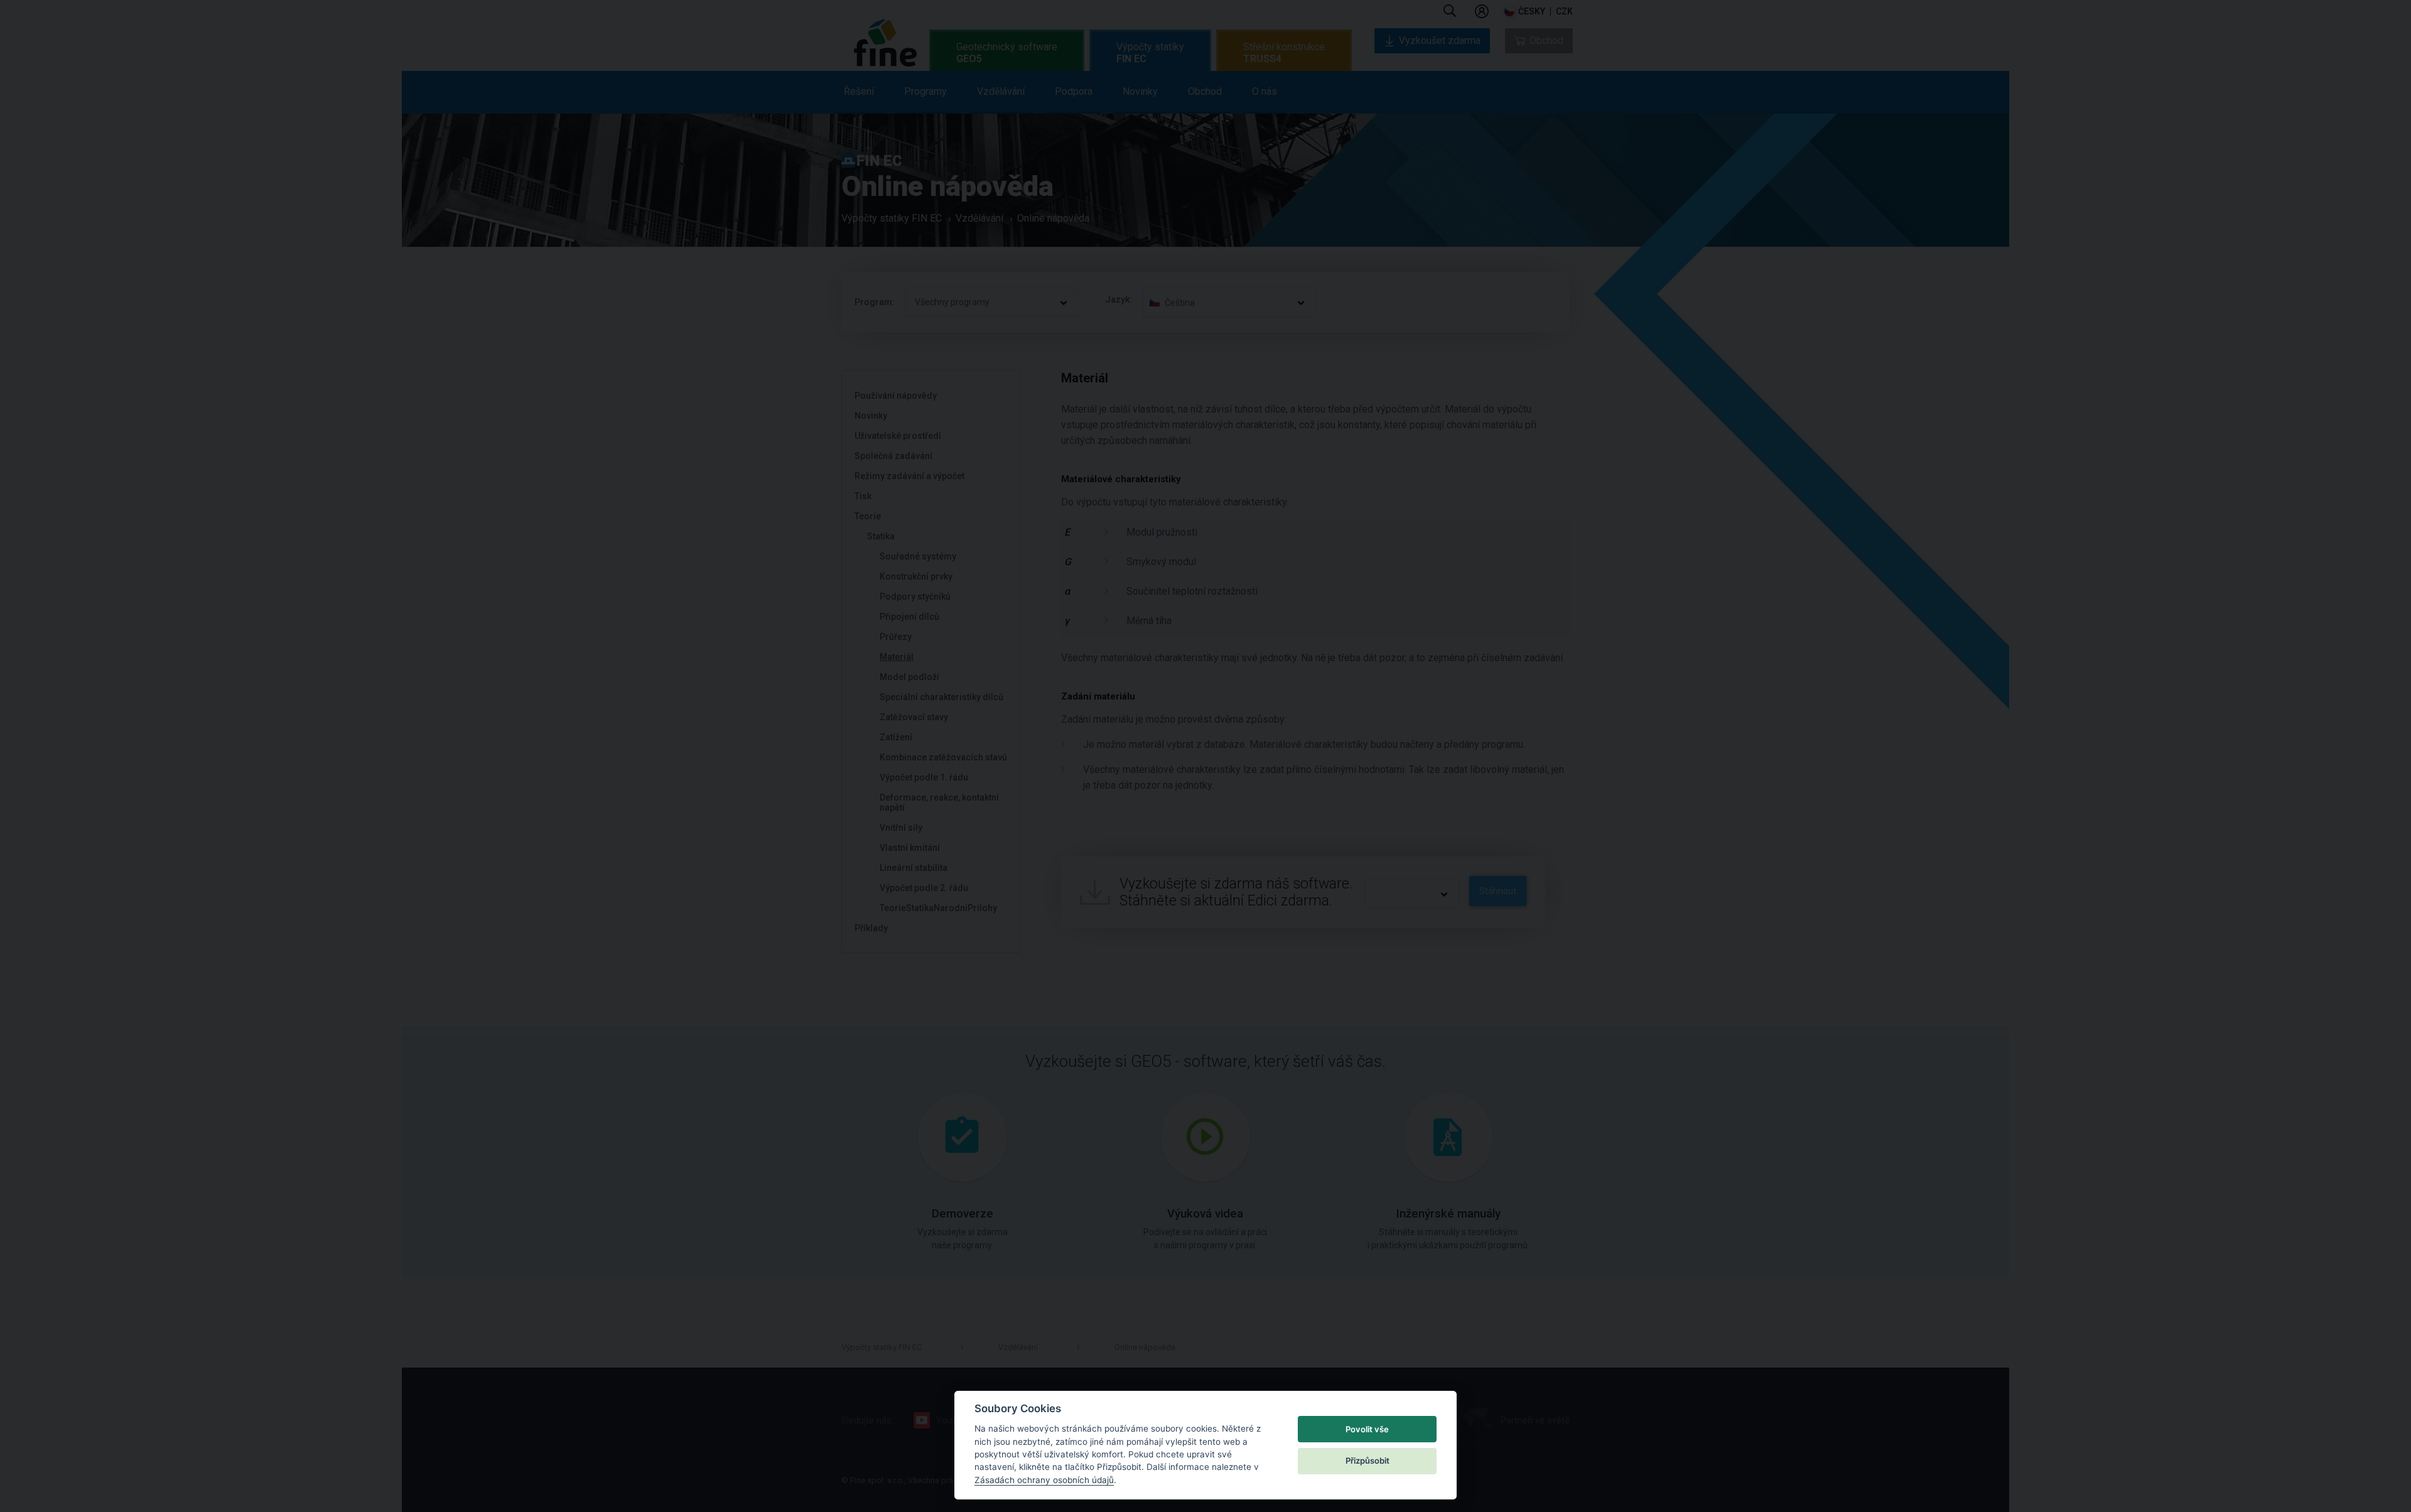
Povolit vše (1367, 1429)
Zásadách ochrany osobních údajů (1044, 1480)
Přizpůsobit (1367, 1461)
